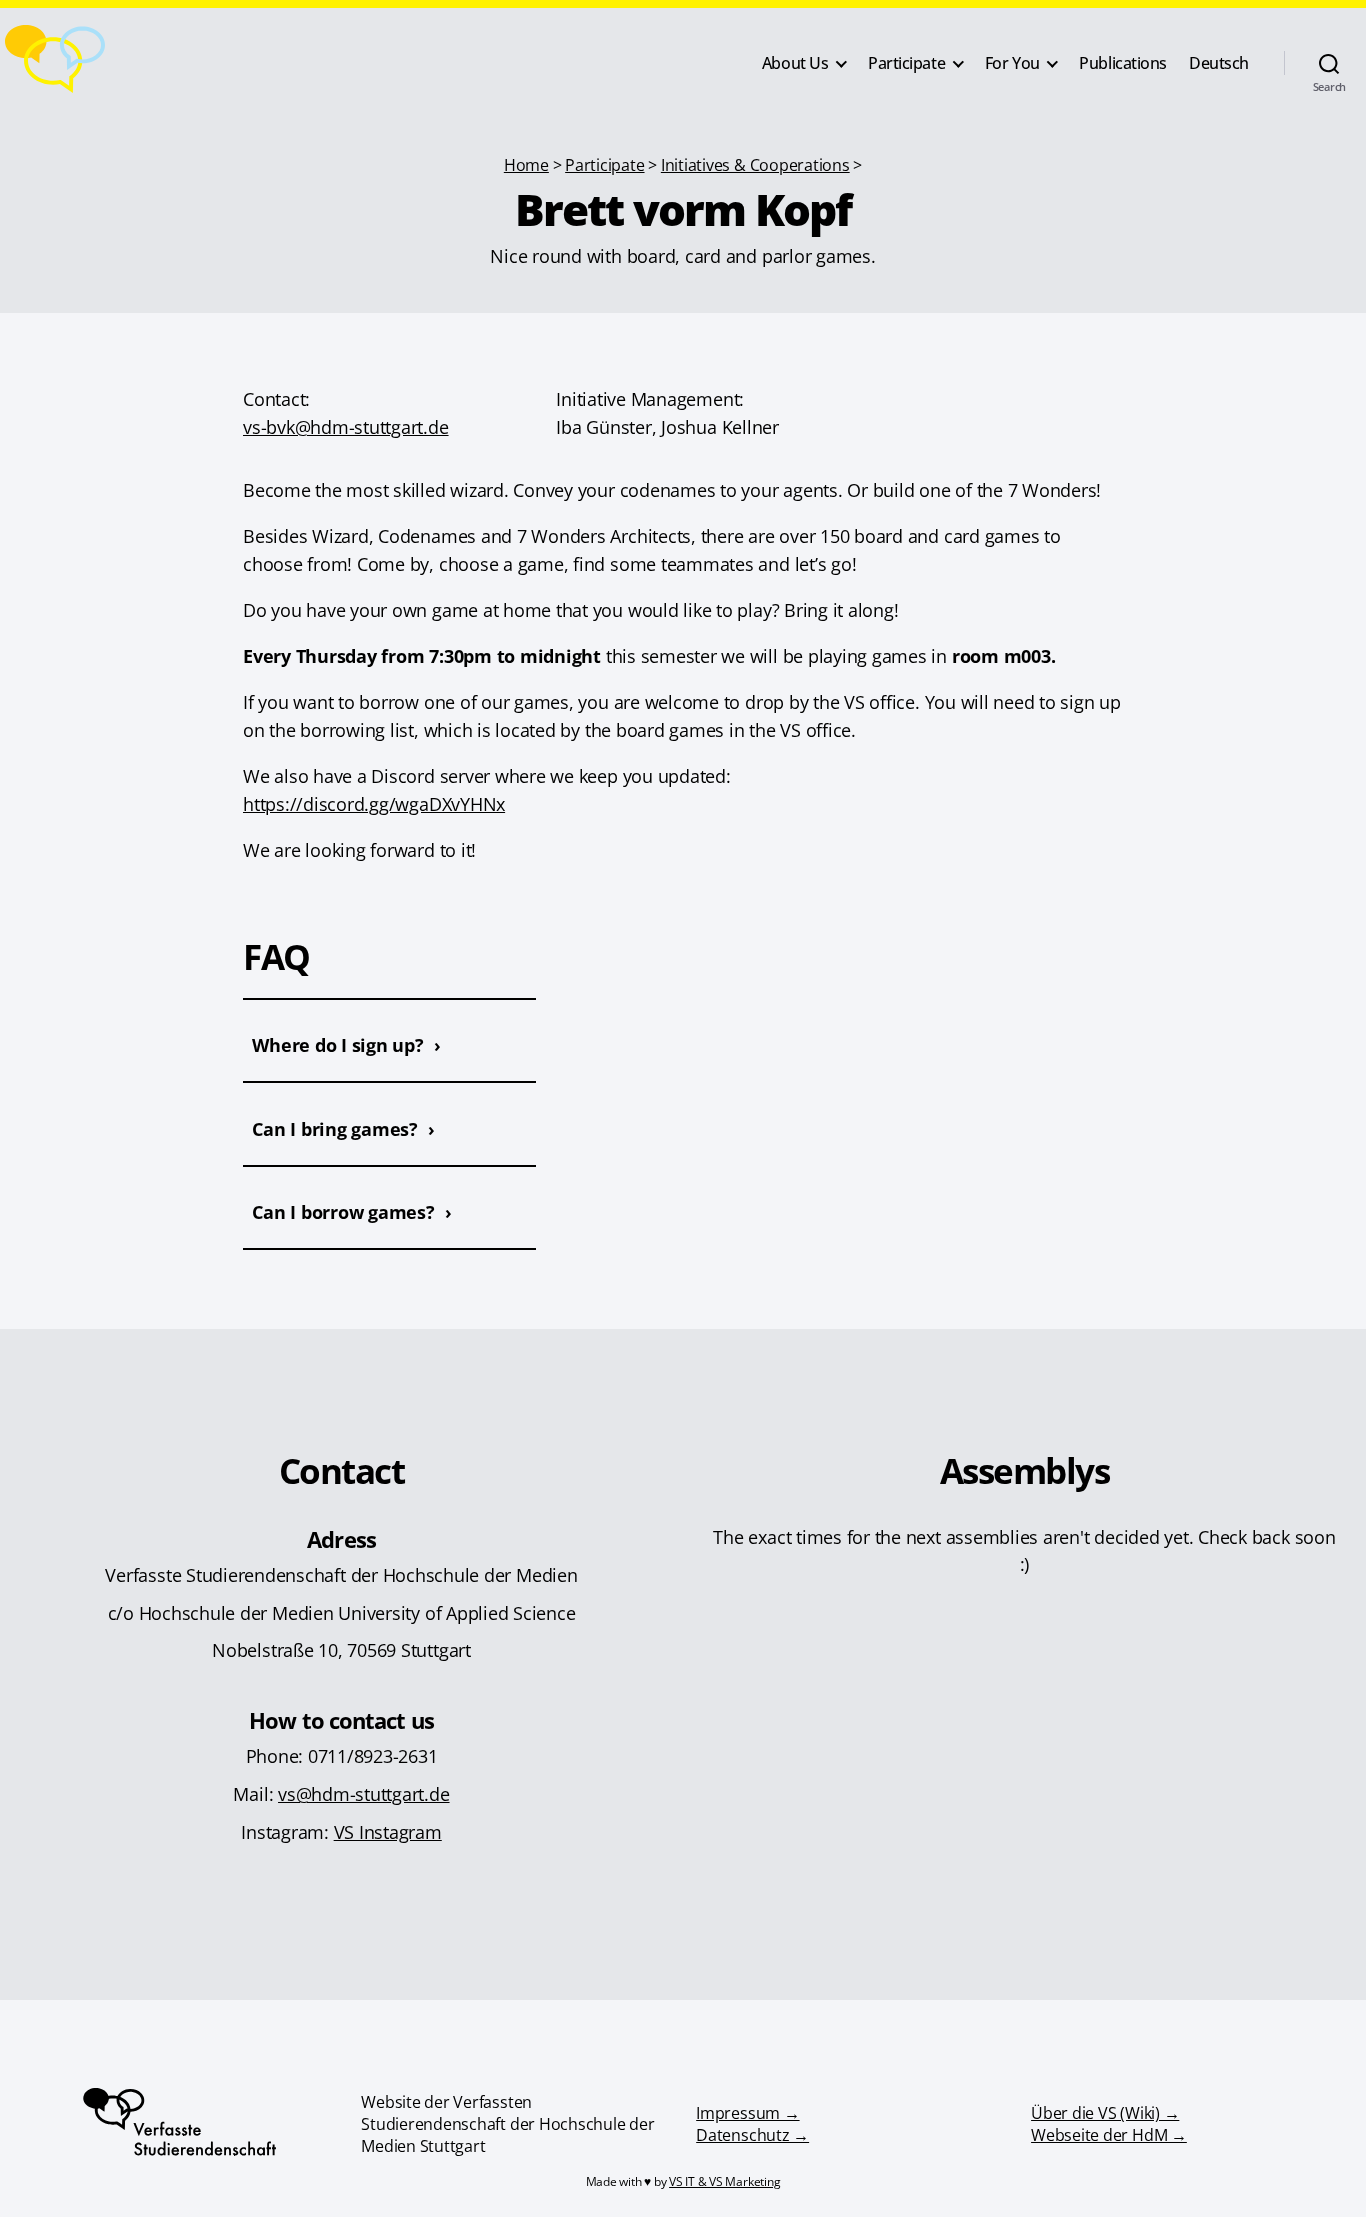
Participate (906, 63)
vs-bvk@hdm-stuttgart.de (346, 426)
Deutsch (1219, 63)
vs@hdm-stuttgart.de (364, 1793)
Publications (1123, 63)
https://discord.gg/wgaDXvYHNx (374, 803)
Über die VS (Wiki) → (1105, 2113)
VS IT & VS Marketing (724, 2181)
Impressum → (747, 2113)
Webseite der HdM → (1109, 2135)
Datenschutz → (752, 2135)
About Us (795, 63)
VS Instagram (388, 1831)
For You (1012, 63)
